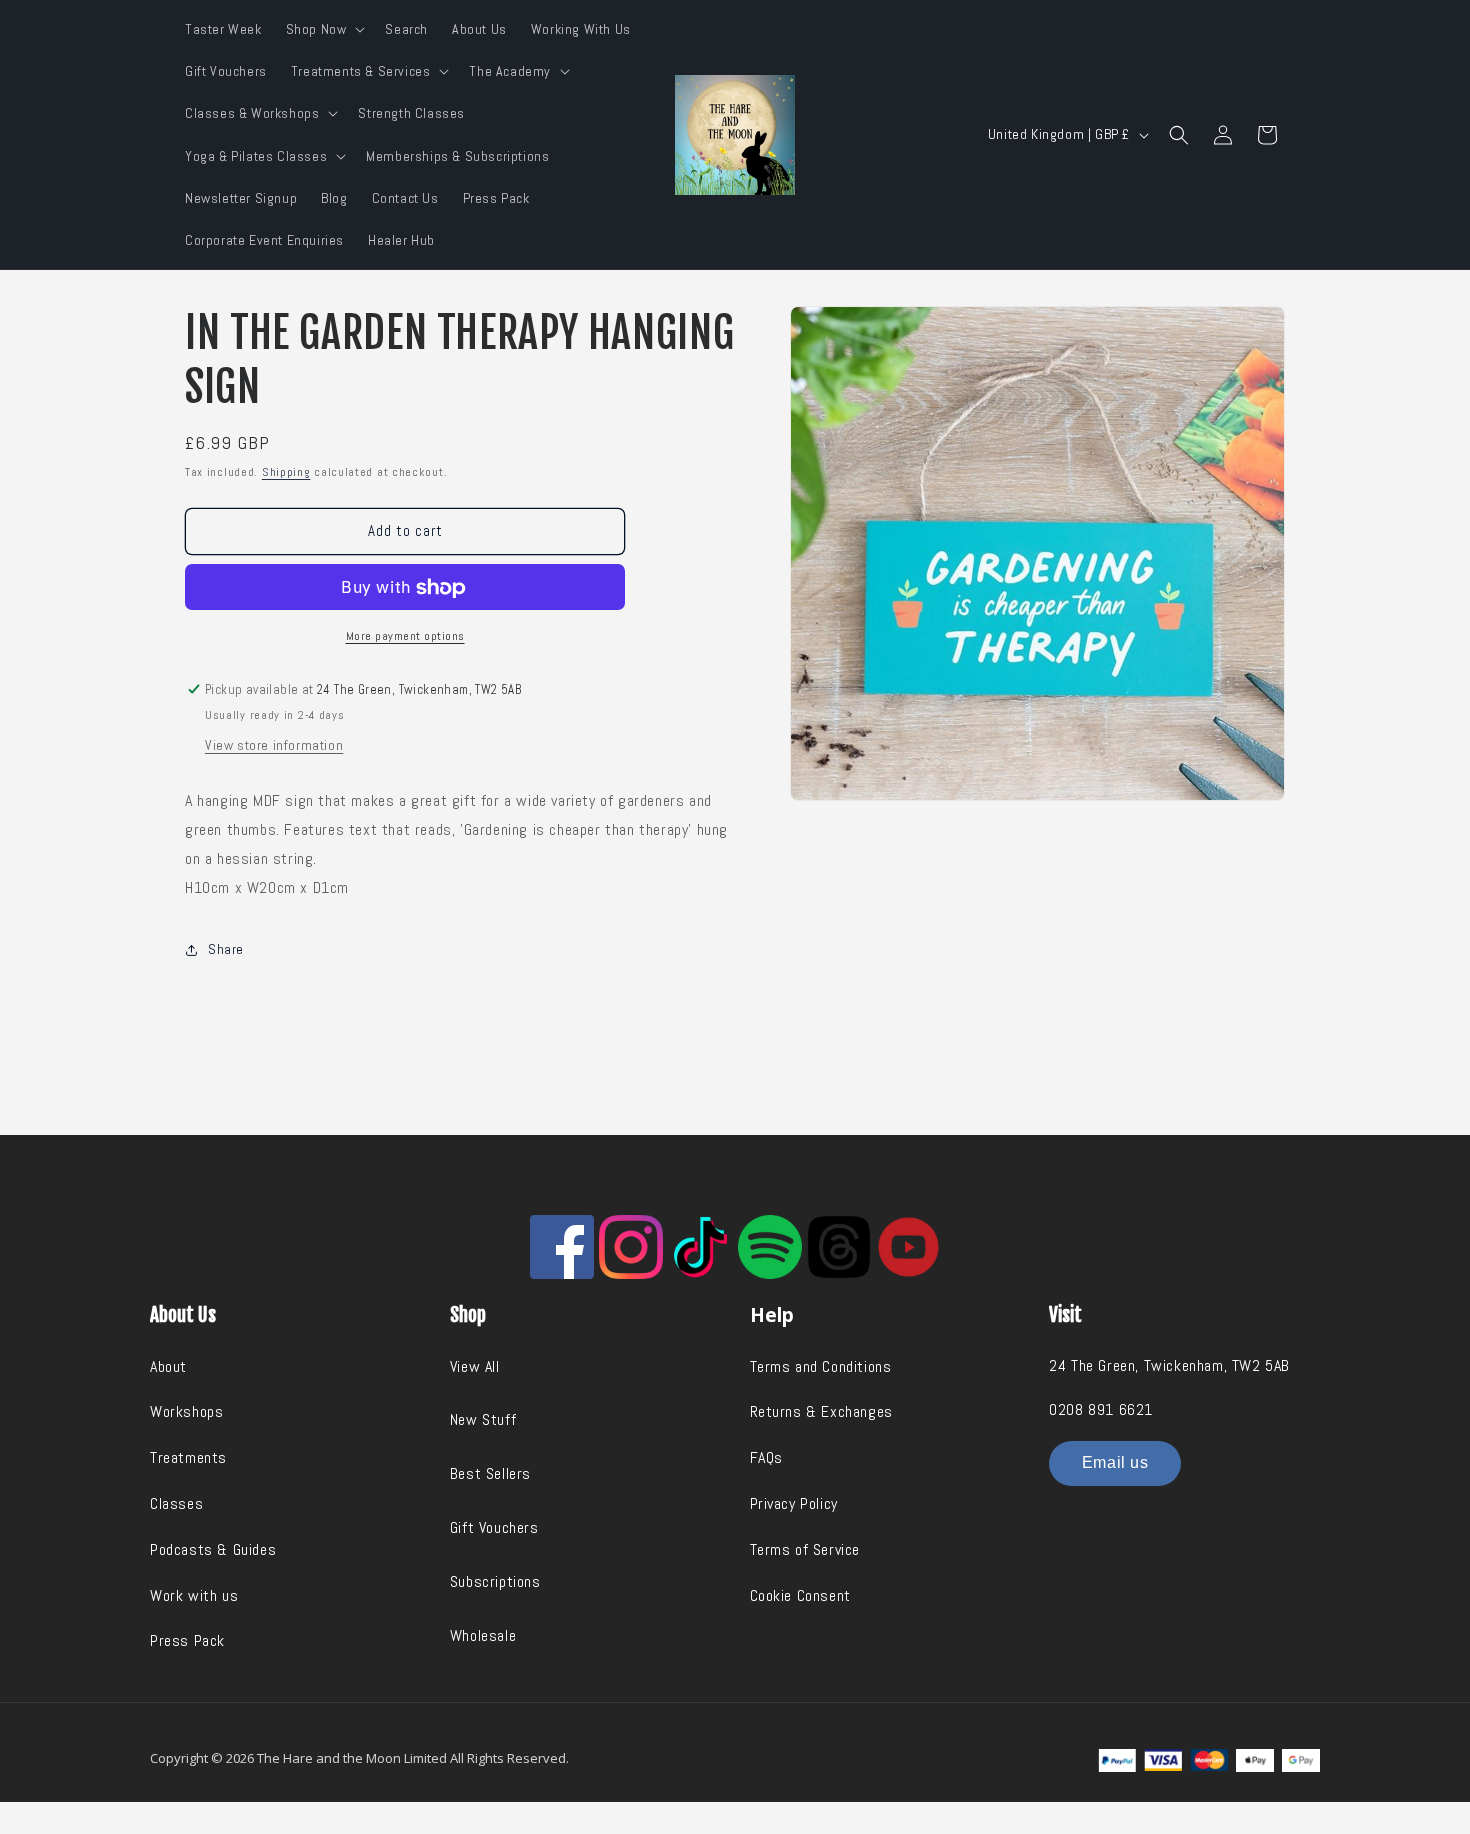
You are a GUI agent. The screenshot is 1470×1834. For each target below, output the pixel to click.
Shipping (286, 472)
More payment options (405, 636)
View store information (274, 745)
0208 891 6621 (1101, 1409)
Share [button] (226, 949)
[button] (324, 29)
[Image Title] (562, 1247)
